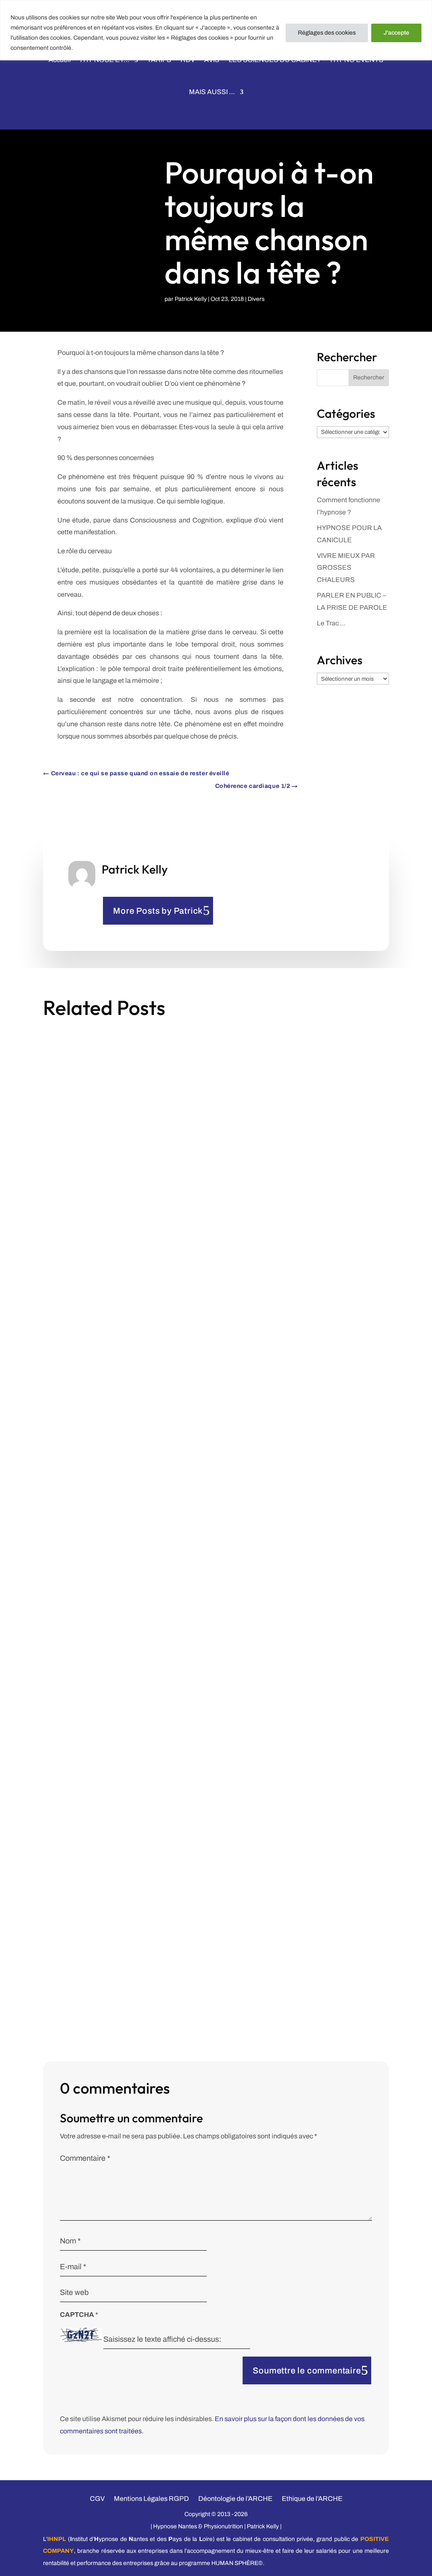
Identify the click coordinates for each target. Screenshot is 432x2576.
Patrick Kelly (191, 299)
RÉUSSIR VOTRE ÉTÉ (87, 1911)
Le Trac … (331, 623)
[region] (216, 30)
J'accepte (396, 33)
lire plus (65, 1335)
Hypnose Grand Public (186, 1926)
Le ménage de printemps (93, 1268)
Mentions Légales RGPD (151, 2498)
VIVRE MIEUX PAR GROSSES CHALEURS (346, 568)
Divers (256, 299)
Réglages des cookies (327, 33)
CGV (97, 2498)
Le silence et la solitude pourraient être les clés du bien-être (151, 1579)
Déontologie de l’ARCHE (235, 2498)
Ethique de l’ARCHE (312, 2498)
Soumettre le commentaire (307, 2370)
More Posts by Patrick (158, 911)
